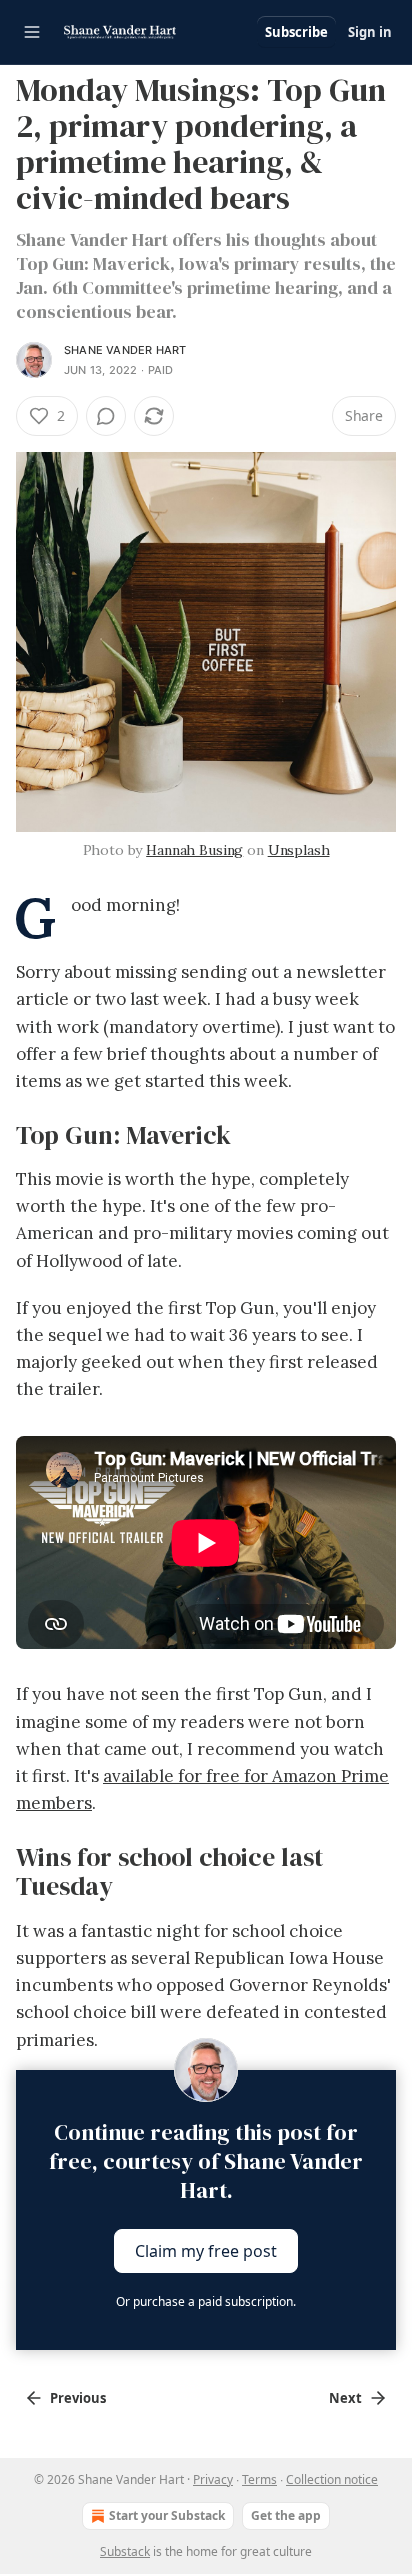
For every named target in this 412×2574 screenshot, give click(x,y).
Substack (125, 2551)
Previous (78, 2398)
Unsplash (299, 850)
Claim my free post (206, 2250)
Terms (259, 2479)
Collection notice (332, 2479)
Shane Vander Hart (125, 350)
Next (345, 2398)
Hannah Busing (194, 850)
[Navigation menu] (32, 32)
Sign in (370, 32)
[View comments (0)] (106, 416)
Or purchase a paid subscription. (206, 2301)
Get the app (286, 2515)
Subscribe (296, 32)
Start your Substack (167, 2515)
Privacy (213, 2479)
